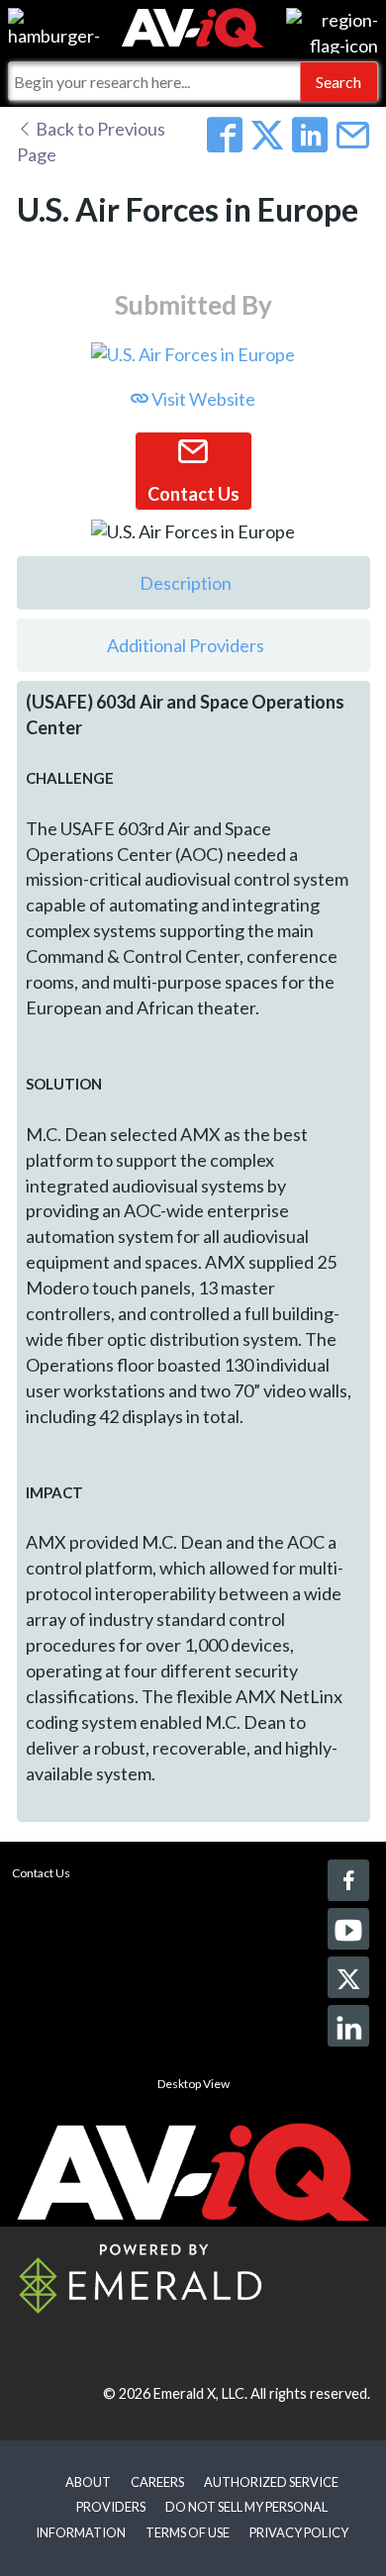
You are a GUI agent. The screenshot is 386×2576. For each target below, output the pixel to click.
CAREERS (157, 2482)
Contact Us (41, 1873)
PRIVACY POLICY (299, 2532)
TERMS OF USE (188, 2532)
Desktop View (193, 2084)
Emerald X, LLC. (200, 2393)
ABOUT (88, 2482)
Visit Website (202, 399)
